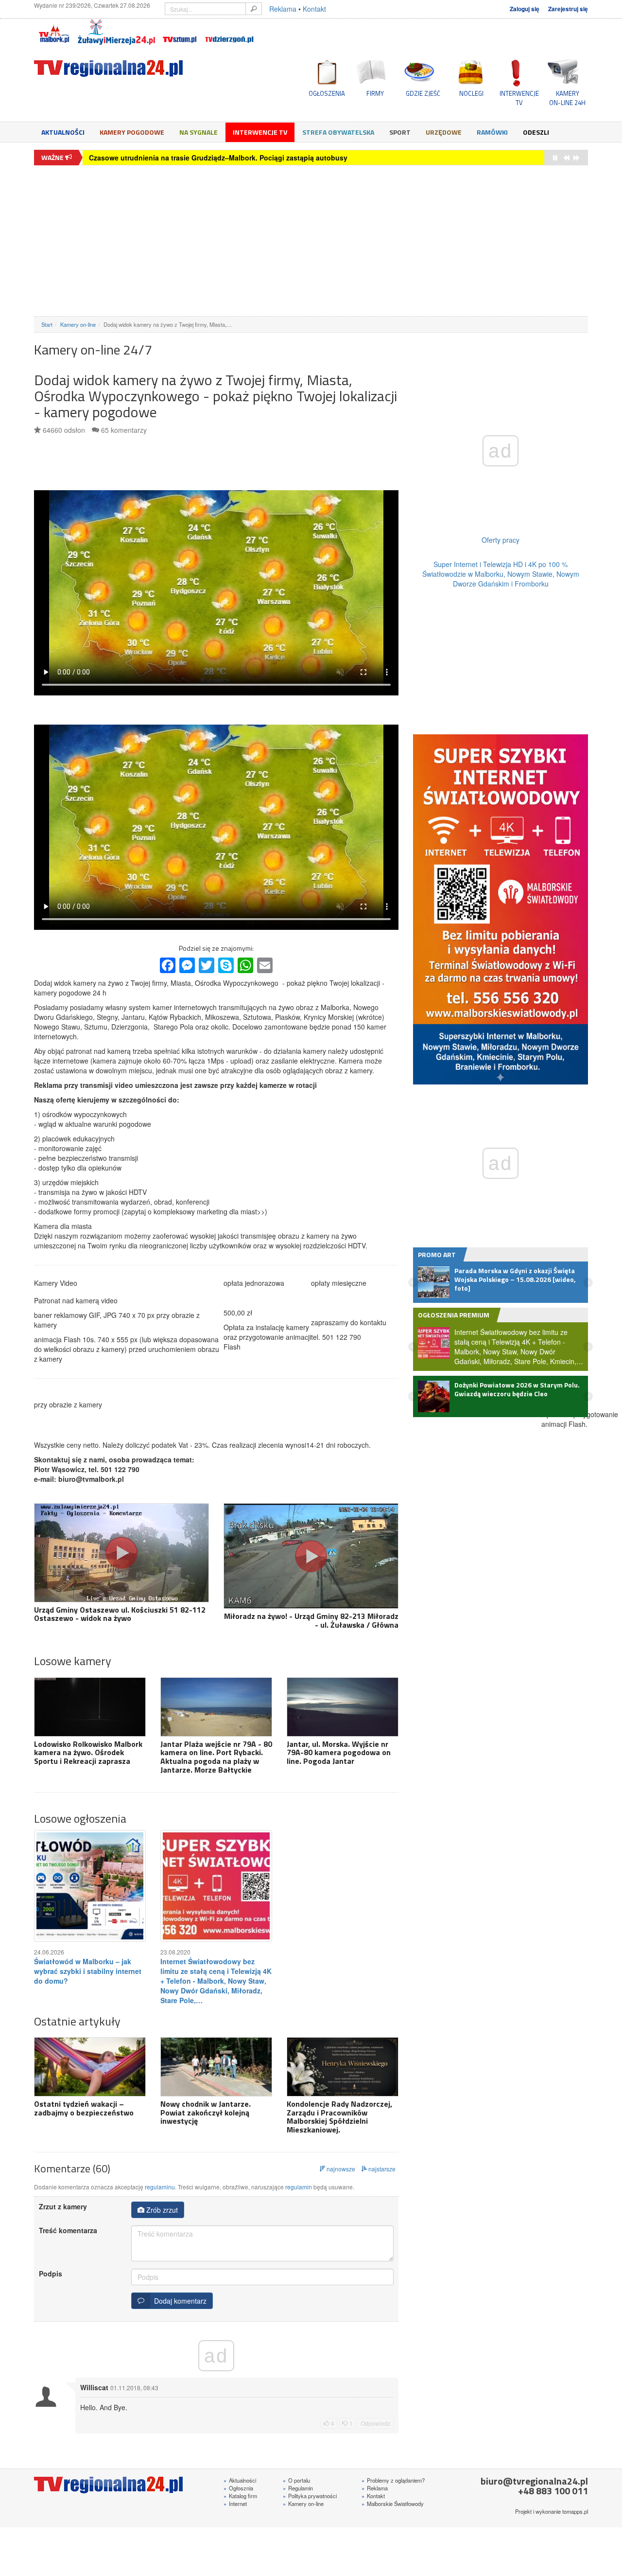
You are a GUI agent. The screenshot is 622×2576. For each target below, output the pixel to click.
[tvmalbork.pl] (54, 32)
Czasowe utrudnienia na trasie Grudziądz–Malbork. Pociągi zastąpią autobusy (218, 158)
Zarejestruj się (568, 9)
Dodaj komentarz (178, 2301)
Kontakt (314, 9)
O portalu (296, 2480)
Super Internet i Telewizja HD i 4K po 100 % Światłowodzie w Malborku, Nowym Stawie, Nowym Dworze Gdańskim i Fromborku (501, 574)
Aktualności (63, 132)
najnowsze (340, 2169)
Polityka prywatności (310, 2496)
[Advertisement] (311, 241)
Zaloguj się (525, 9)
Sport (400, 132)
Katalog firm (240, 2496)
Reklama (283, 9)
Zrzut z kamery (63, 2206)
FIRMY (375, 93)
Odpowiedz (376, 2423)
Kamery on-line (78, 324)
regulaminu (160, 2187)
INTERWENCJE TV (519, 98)
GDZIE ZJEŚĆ (423, 93)
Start (47, 324)
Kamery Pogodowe (132, 132)
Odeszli (536, 132)
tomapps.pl (575, 2511)
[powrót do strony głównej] (121, 68)
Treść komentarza (68, 2230)
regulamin (299, 2187)
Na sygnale (199, 132)
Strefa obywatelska (338, 132)
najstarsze (381, 2169)
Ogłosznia (238, 2488)
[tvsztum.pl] (180, 32)
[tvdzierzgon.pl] (229, 32)
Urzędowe (444, 132)
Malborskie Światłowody (393, 2504)
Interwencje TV (260, 132)
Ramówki (492, 132)
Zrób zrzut (161, 2210)
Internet (235, 2504)
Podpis (51, 2274)
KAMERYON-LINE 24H (567, 98)
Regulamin (298, 2488)
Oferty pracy (501, 540)
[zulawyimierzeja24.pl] (116, 32)
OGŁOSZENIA (327, 93)
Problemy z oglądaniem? (393, 2480)
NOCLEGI (471, 93)
